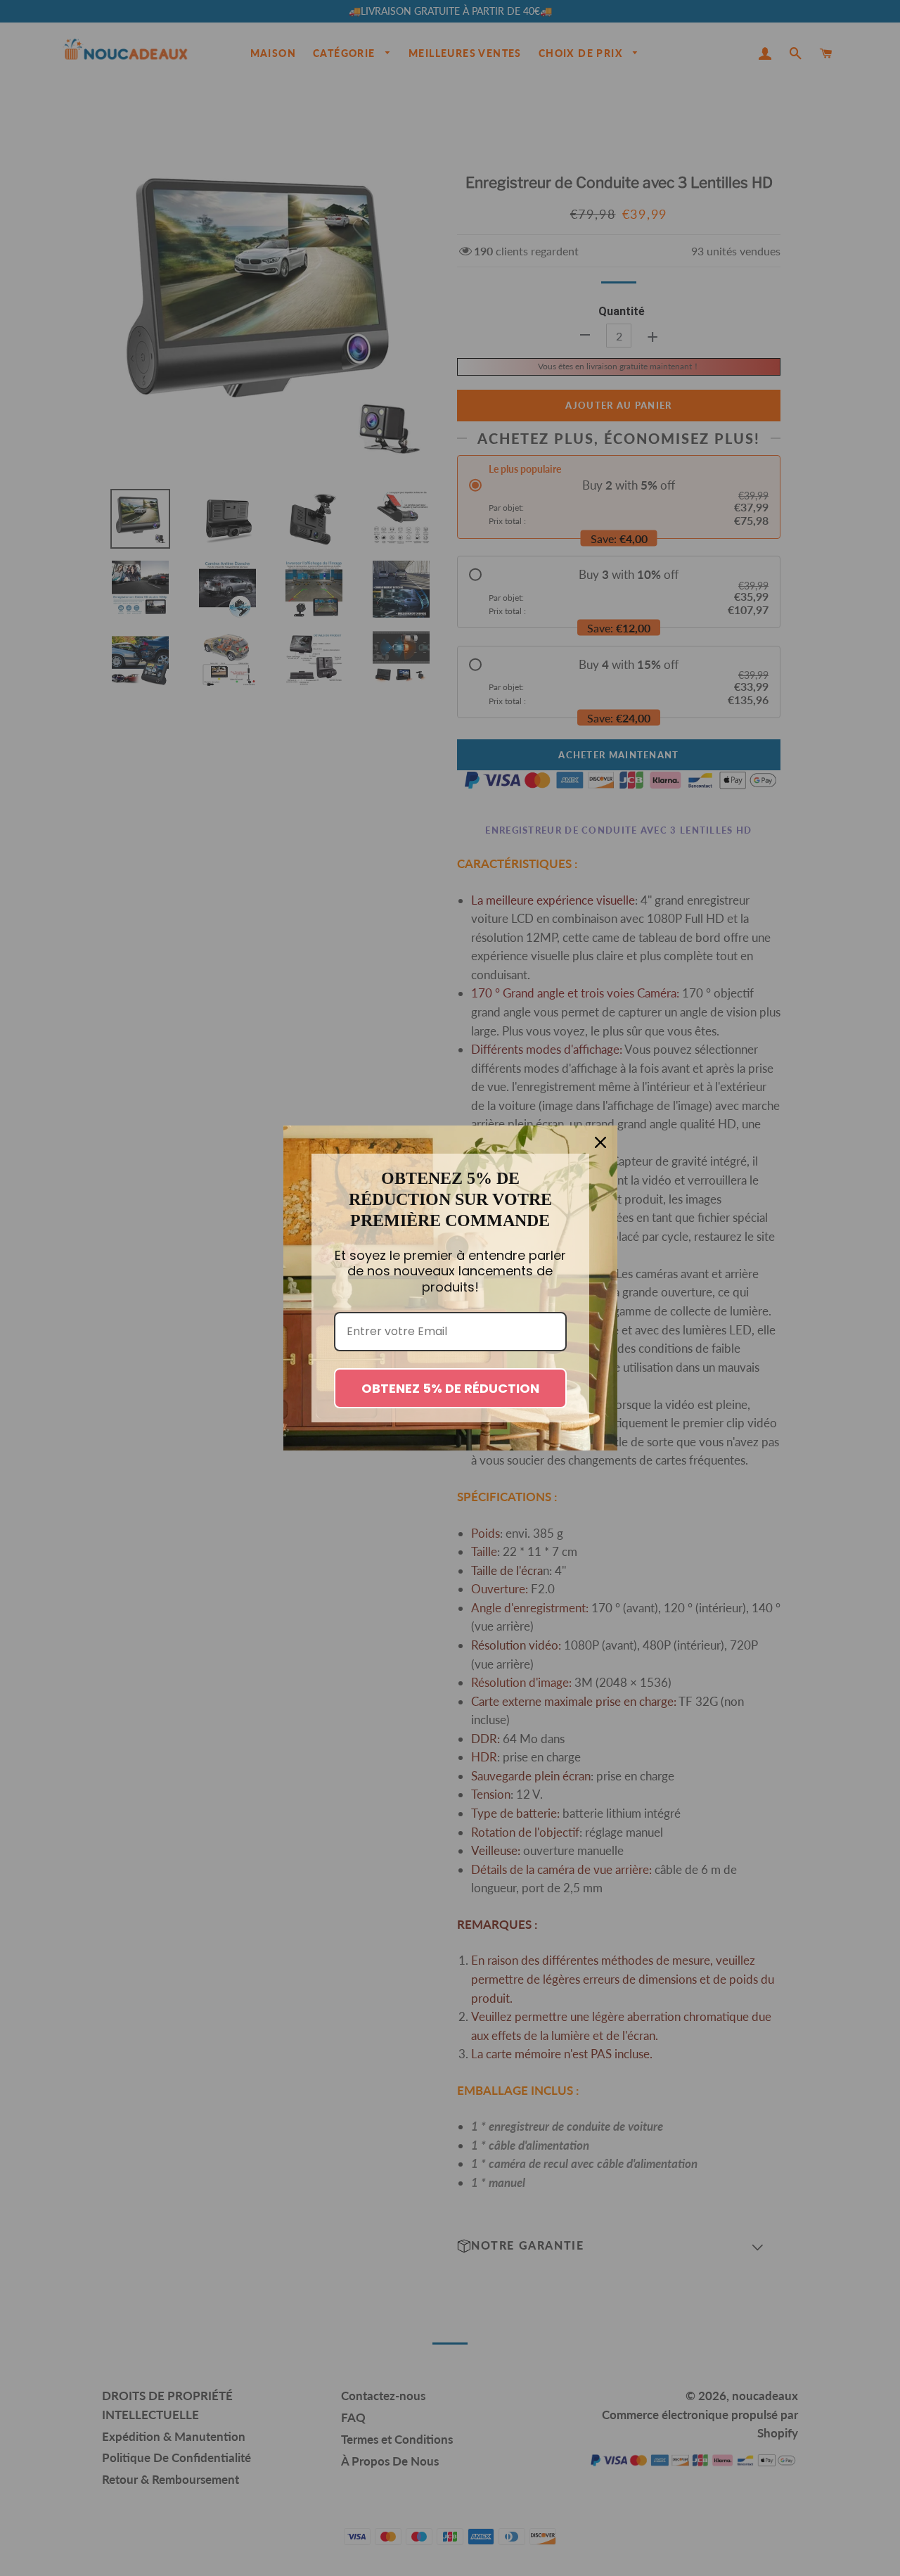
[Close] (600, 1142)
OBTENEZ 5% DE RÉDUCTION (450, 1388)
